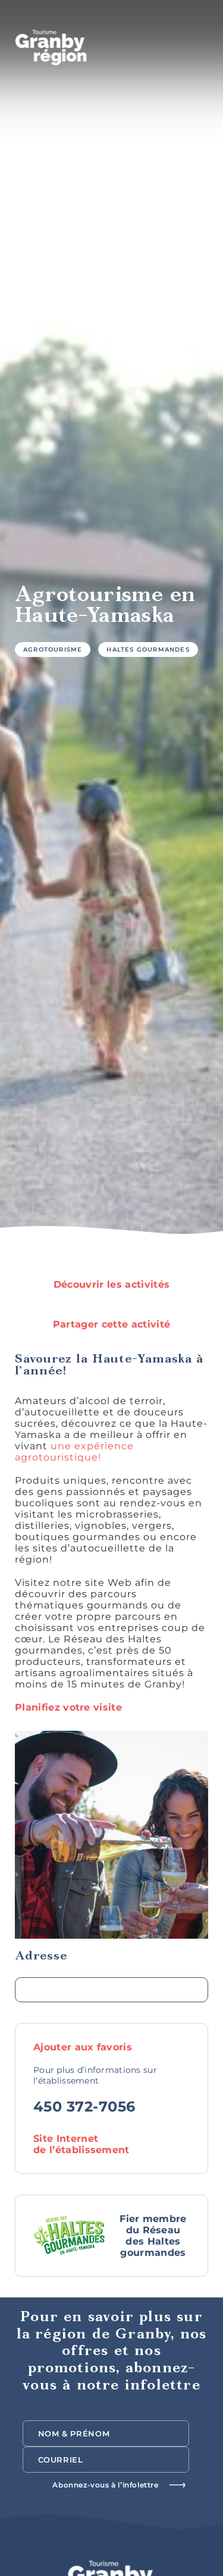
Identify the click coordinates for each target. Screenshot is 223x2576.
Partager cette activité (111, 1324)
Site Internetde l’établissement (81, 2144)
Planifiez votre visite (68, 1707)
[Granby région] (51, 48)
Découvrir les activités (111, 1284)
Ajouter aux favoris (84, 2047)
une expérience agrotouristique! (74, 1452)
